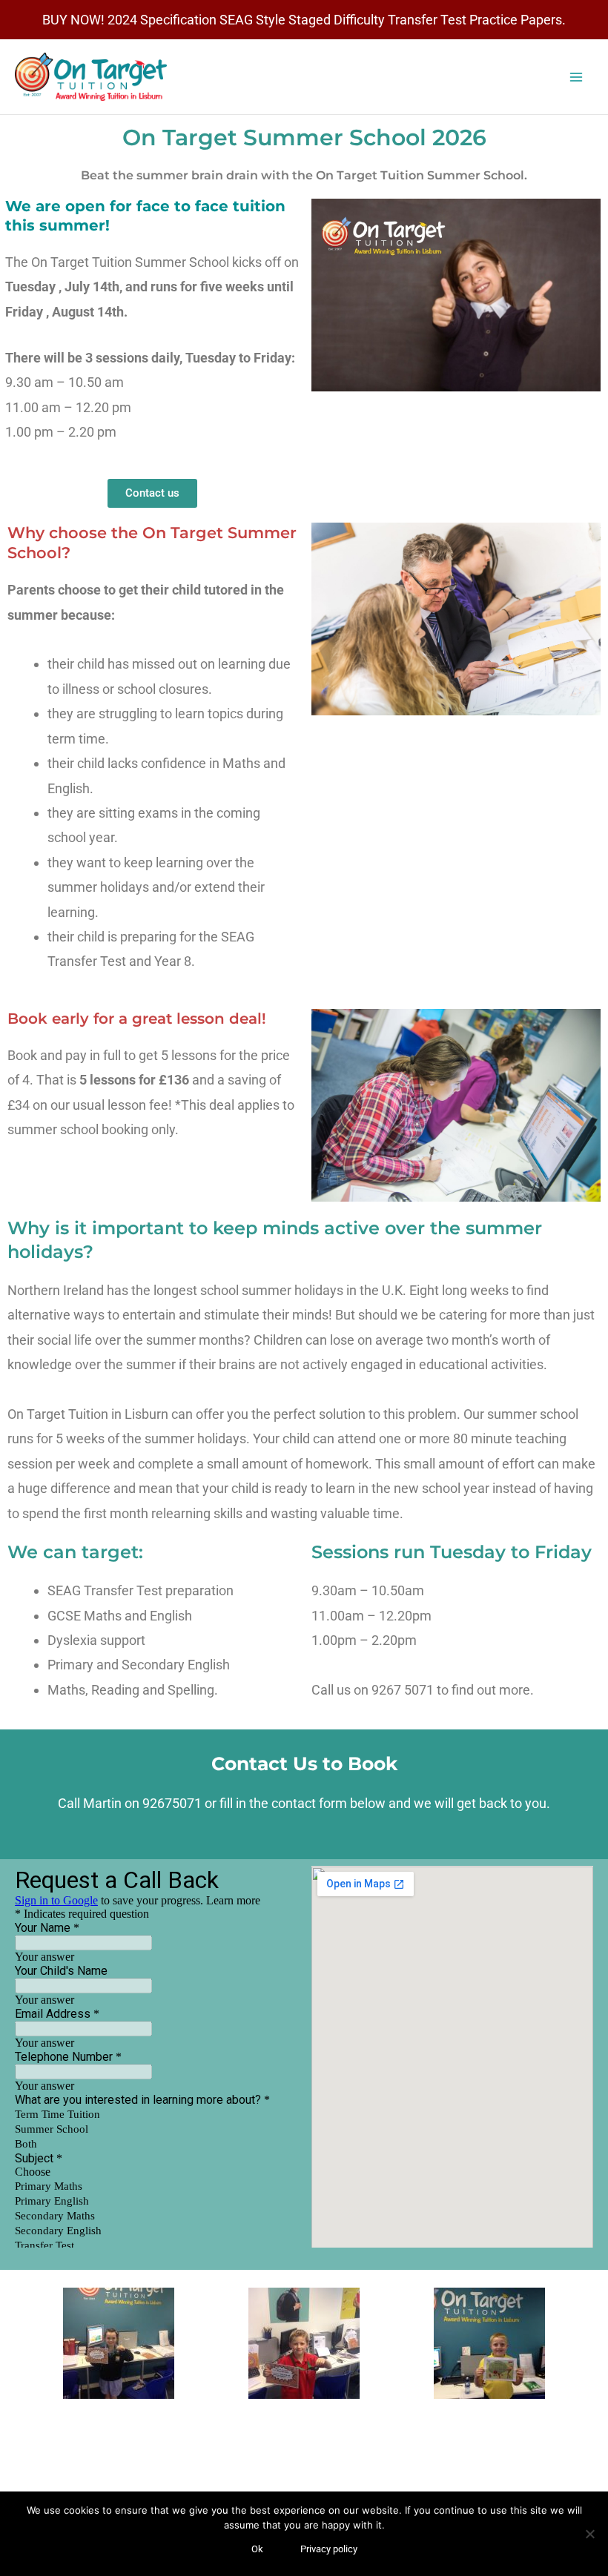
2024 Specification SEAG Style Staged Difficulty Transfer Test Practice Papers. (337, 20)
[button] (22, 2344)
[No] (589, 2534)
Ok (257, 2549)
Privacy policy (329, 2549)
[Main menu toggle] (576, 77)
